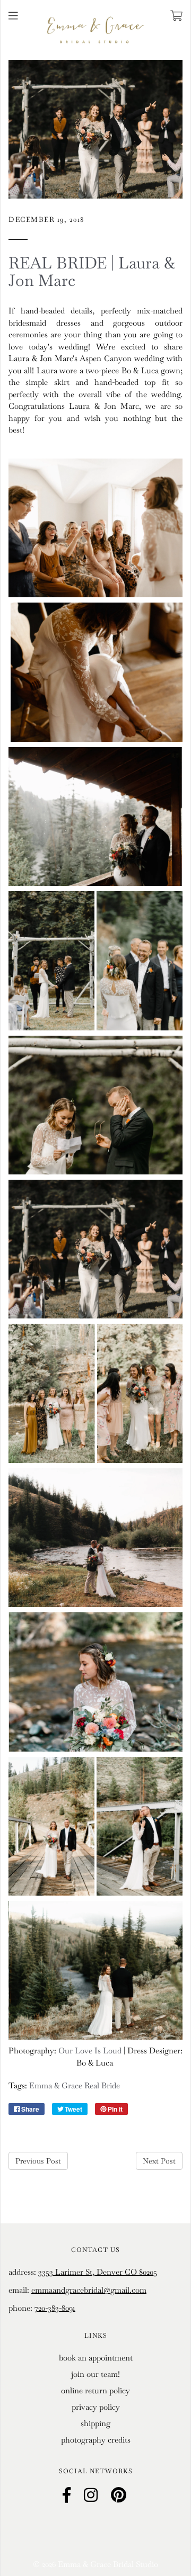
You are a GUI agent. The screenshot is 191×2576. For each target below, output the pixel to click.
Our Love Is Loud (90, 2050)
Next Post (159, 2161)
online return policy (95, 2390)
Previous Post (38, 2161)
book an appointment (96, 2358)
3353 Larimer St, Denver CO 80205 (98, 2272)
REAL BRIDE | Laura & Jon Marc (92, 272)
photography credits (96, 2440)
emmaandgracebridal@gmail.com (89, 2290)
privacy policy (96, 2407)
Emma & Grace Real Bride (75, 2085)
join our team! (95, 2374)
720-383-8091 (55, 2308)
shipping (95, 2423)
